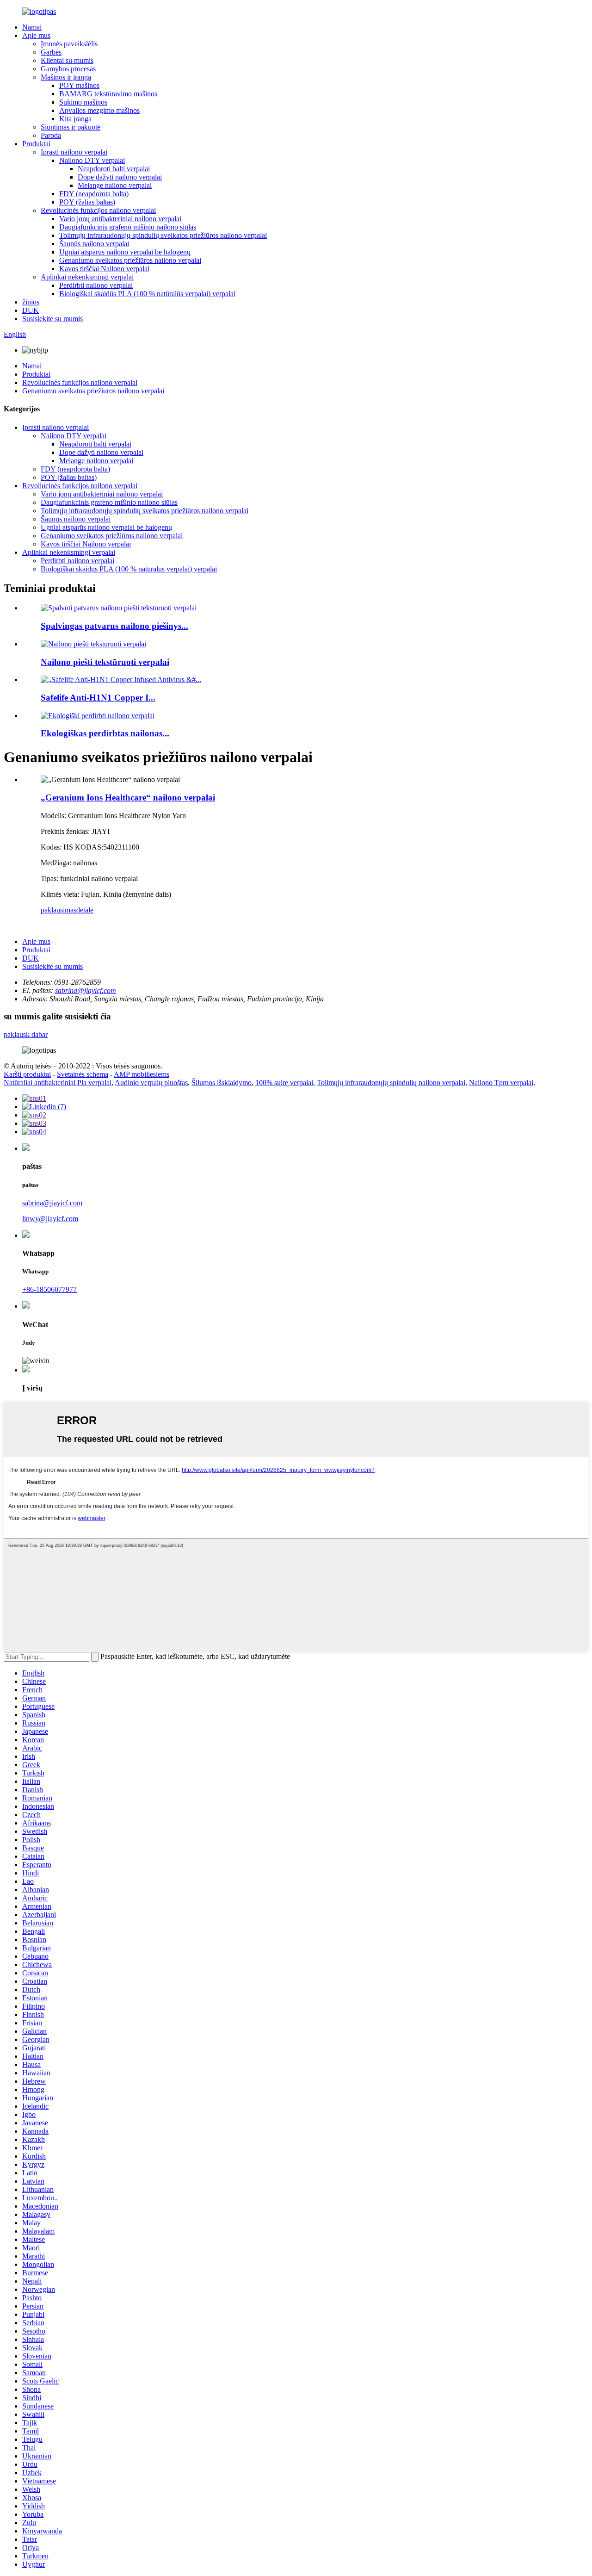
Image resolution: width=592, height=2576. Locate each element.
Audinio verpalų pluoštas (151, 1083)
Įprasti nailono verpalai (74, 152)
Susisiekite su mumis (52, 319)
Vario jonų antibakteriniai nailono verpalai (120, 219)
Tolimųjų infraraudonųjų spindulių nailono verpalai (391, 1083)
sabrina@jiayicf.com (86, 990)
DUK (31, 310)
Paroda (51, 135)
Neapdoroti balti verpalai (114, 169)
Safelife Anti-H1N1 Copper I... (98, 698)
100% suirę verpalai (284, 1083)
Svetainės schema (83, 1074)
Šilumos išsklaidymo (222, 1083)
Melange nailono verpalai (115, 185)
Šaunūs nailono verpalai (94, 244)
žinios (31, 302)
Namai (32, 27)
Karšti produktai (27, 1074)
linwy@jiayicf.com (50, 1219)
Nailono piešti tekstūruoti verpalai (105, 662)
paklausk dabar (26, 1034)
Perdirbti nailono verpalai (96, 285)
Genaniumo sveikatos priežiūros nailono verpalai (130, 260)
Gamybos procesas (68, 69)
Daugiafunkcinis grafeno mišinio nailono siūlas (128, 227)
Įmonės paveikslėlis (69, 44)
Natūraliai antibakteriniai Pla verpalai (58, 1083)
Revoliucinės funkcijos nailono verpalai (98, 210)
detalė (85, 910)
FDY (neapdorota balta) (94, 194)
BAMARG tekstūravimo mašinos (108, 94)
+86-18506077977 (49, 1289)
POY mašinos (79, 85)
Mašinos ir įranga (66, 77)
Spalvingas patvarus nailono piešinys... (114, 626)
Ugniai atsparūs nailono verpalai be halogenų (125, 252)
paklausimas (59, 910)
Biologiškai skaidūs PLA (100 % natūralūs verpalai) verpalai (147, 294)
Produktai (36, 144)
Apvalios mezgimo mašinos (99, 110)
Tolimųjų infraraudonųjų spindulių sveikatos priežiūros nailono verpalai (163, 235)
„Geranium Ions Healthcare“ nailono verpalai (128, 798)
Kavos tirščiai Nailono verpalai (104, 269)
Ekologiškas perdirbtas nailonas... (105, 733)
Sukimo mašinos (83, 102)
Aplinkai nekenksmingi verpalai (87, 277)
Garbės (51, 52)
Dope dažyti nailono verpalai (120, 177)
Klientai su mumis (67, 60)
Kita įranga (75, 119)
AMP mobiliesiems (142, 1074)
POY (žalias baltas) (87, 202)
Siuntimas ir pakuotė (71, 127)
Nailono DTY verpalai (92, 160)
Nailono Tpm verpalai (501, 1083)
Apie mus (36, 35)
